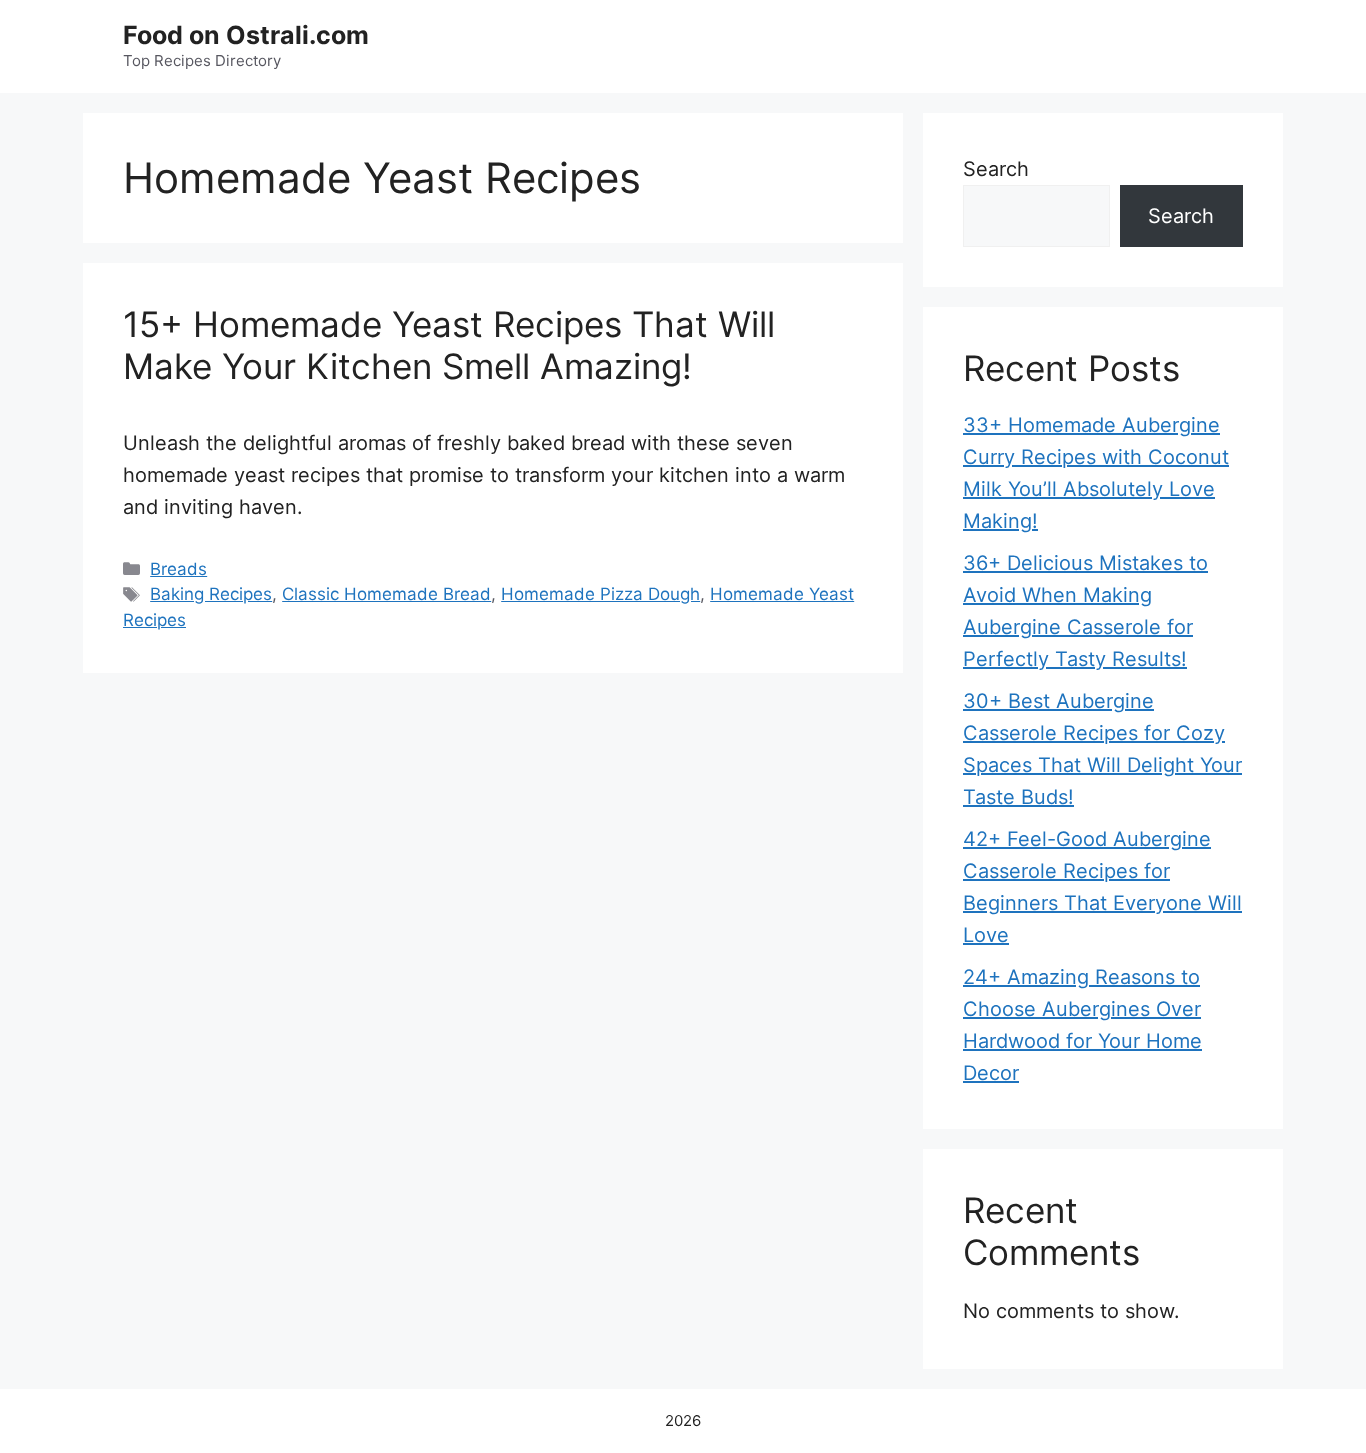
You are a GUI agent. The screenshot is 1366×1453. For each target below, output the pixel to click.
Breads (178, 569)
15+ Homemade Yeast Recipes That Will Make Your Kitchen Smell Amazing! (449, 345)
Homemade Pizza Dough (600, 594)
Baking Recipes (211, 594)
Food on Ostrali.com (246, 35)
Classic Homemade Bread (386, 594)
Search (996, 169)
